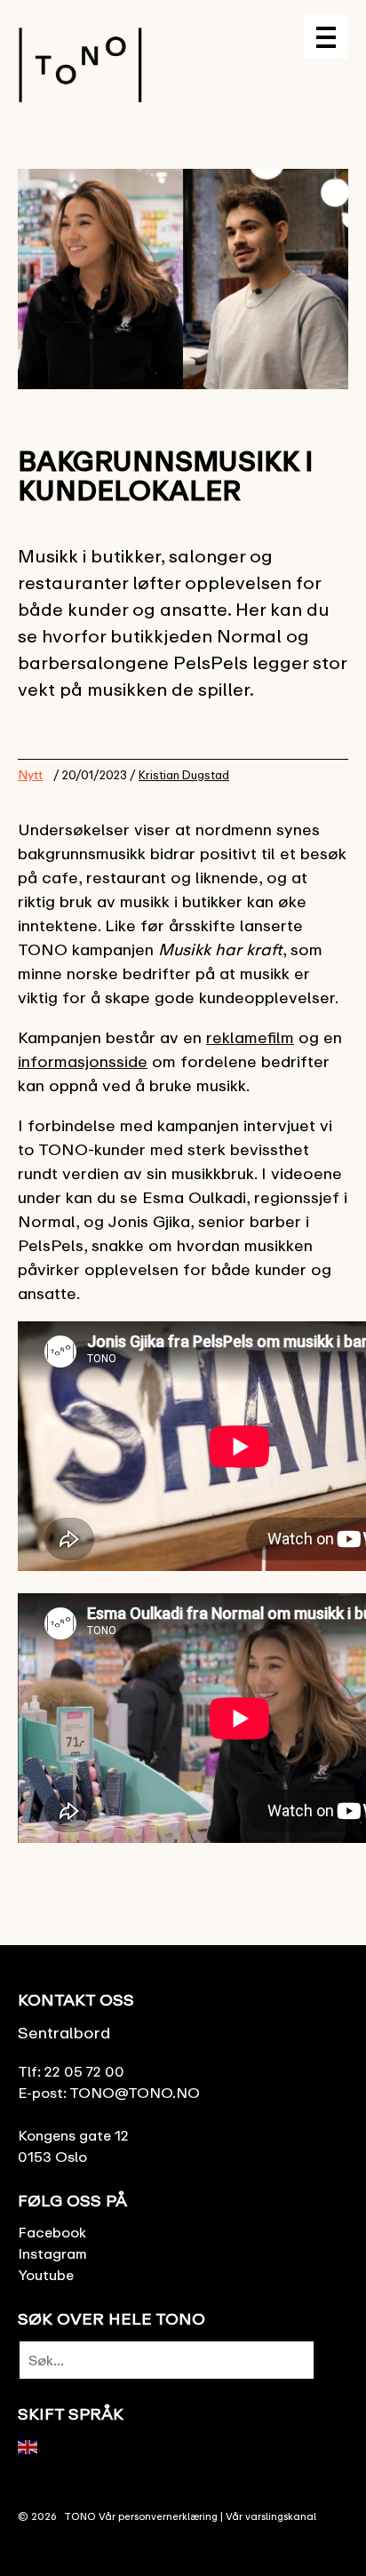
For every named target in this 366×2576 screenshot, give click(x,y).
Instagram (52, 2253)
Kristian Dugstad (184, 775)
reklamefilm (250, 1037)
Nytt (30, 774)
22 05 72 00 (84, 2071)
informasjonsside (83, 1061)
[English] (28, 2445)
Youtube (46, 2275)
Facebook (52, 2232)
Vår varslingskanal (271, 2516)
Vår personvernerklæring (158, 2516)
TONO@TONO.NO (135, 2093)
